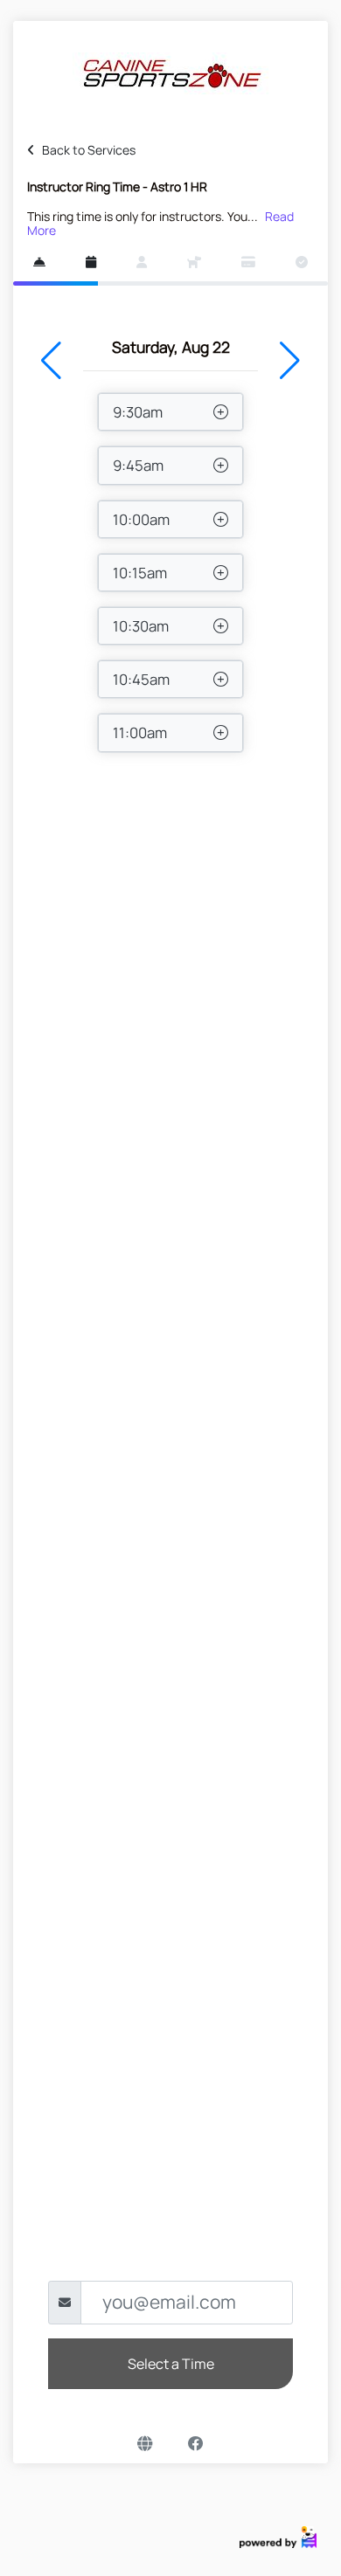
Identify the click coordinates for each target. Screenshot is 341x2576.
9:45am (138, 465)
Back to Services (89, 150)
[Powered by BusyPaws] (278, 2535)
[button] (51, 361)
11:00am (140, 732)
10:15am (140, 573)
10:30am (141, 626)
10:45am (141, 679)
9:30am (138, 412)
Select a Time (171, 2364)
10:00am (141, 519)
